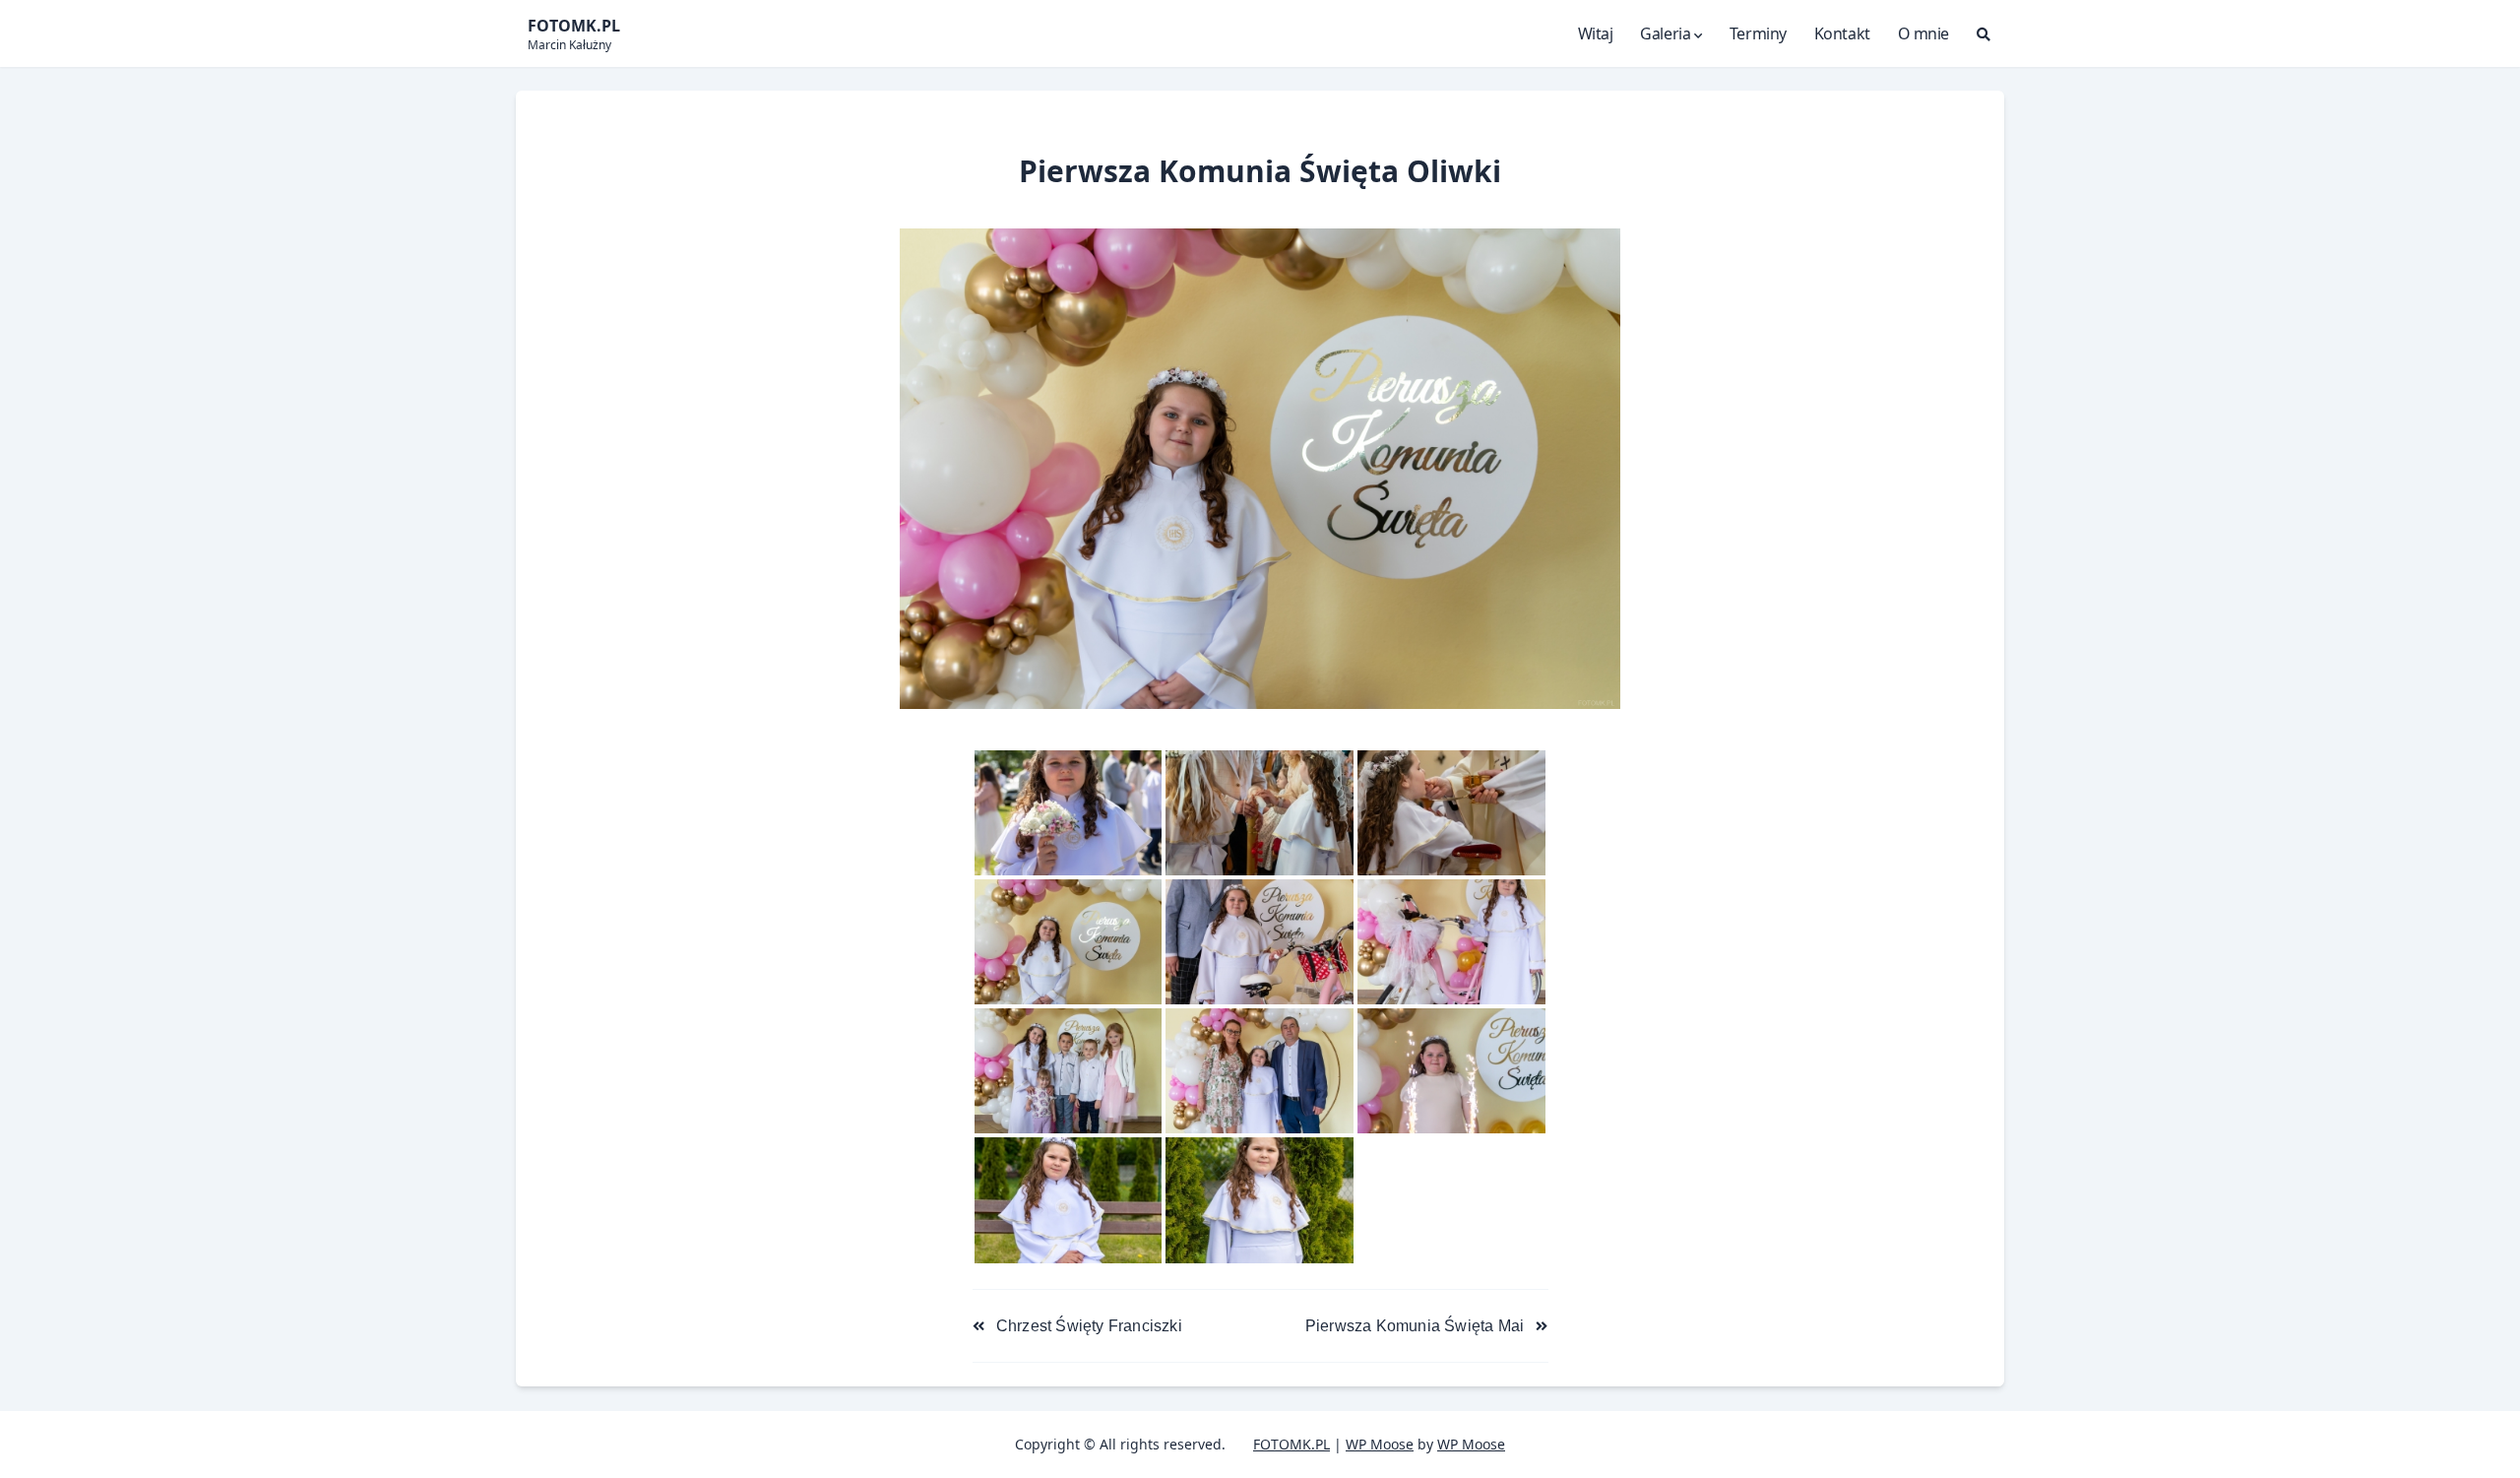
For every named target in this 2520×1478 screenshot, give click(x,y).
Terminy (1758, 33)
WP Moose (1380, 1444)
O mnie (1923, 33)
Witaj (1596, 33)
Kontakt (1842, 33)
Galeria (1665, 33)
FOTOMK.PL (1291, 1444)
